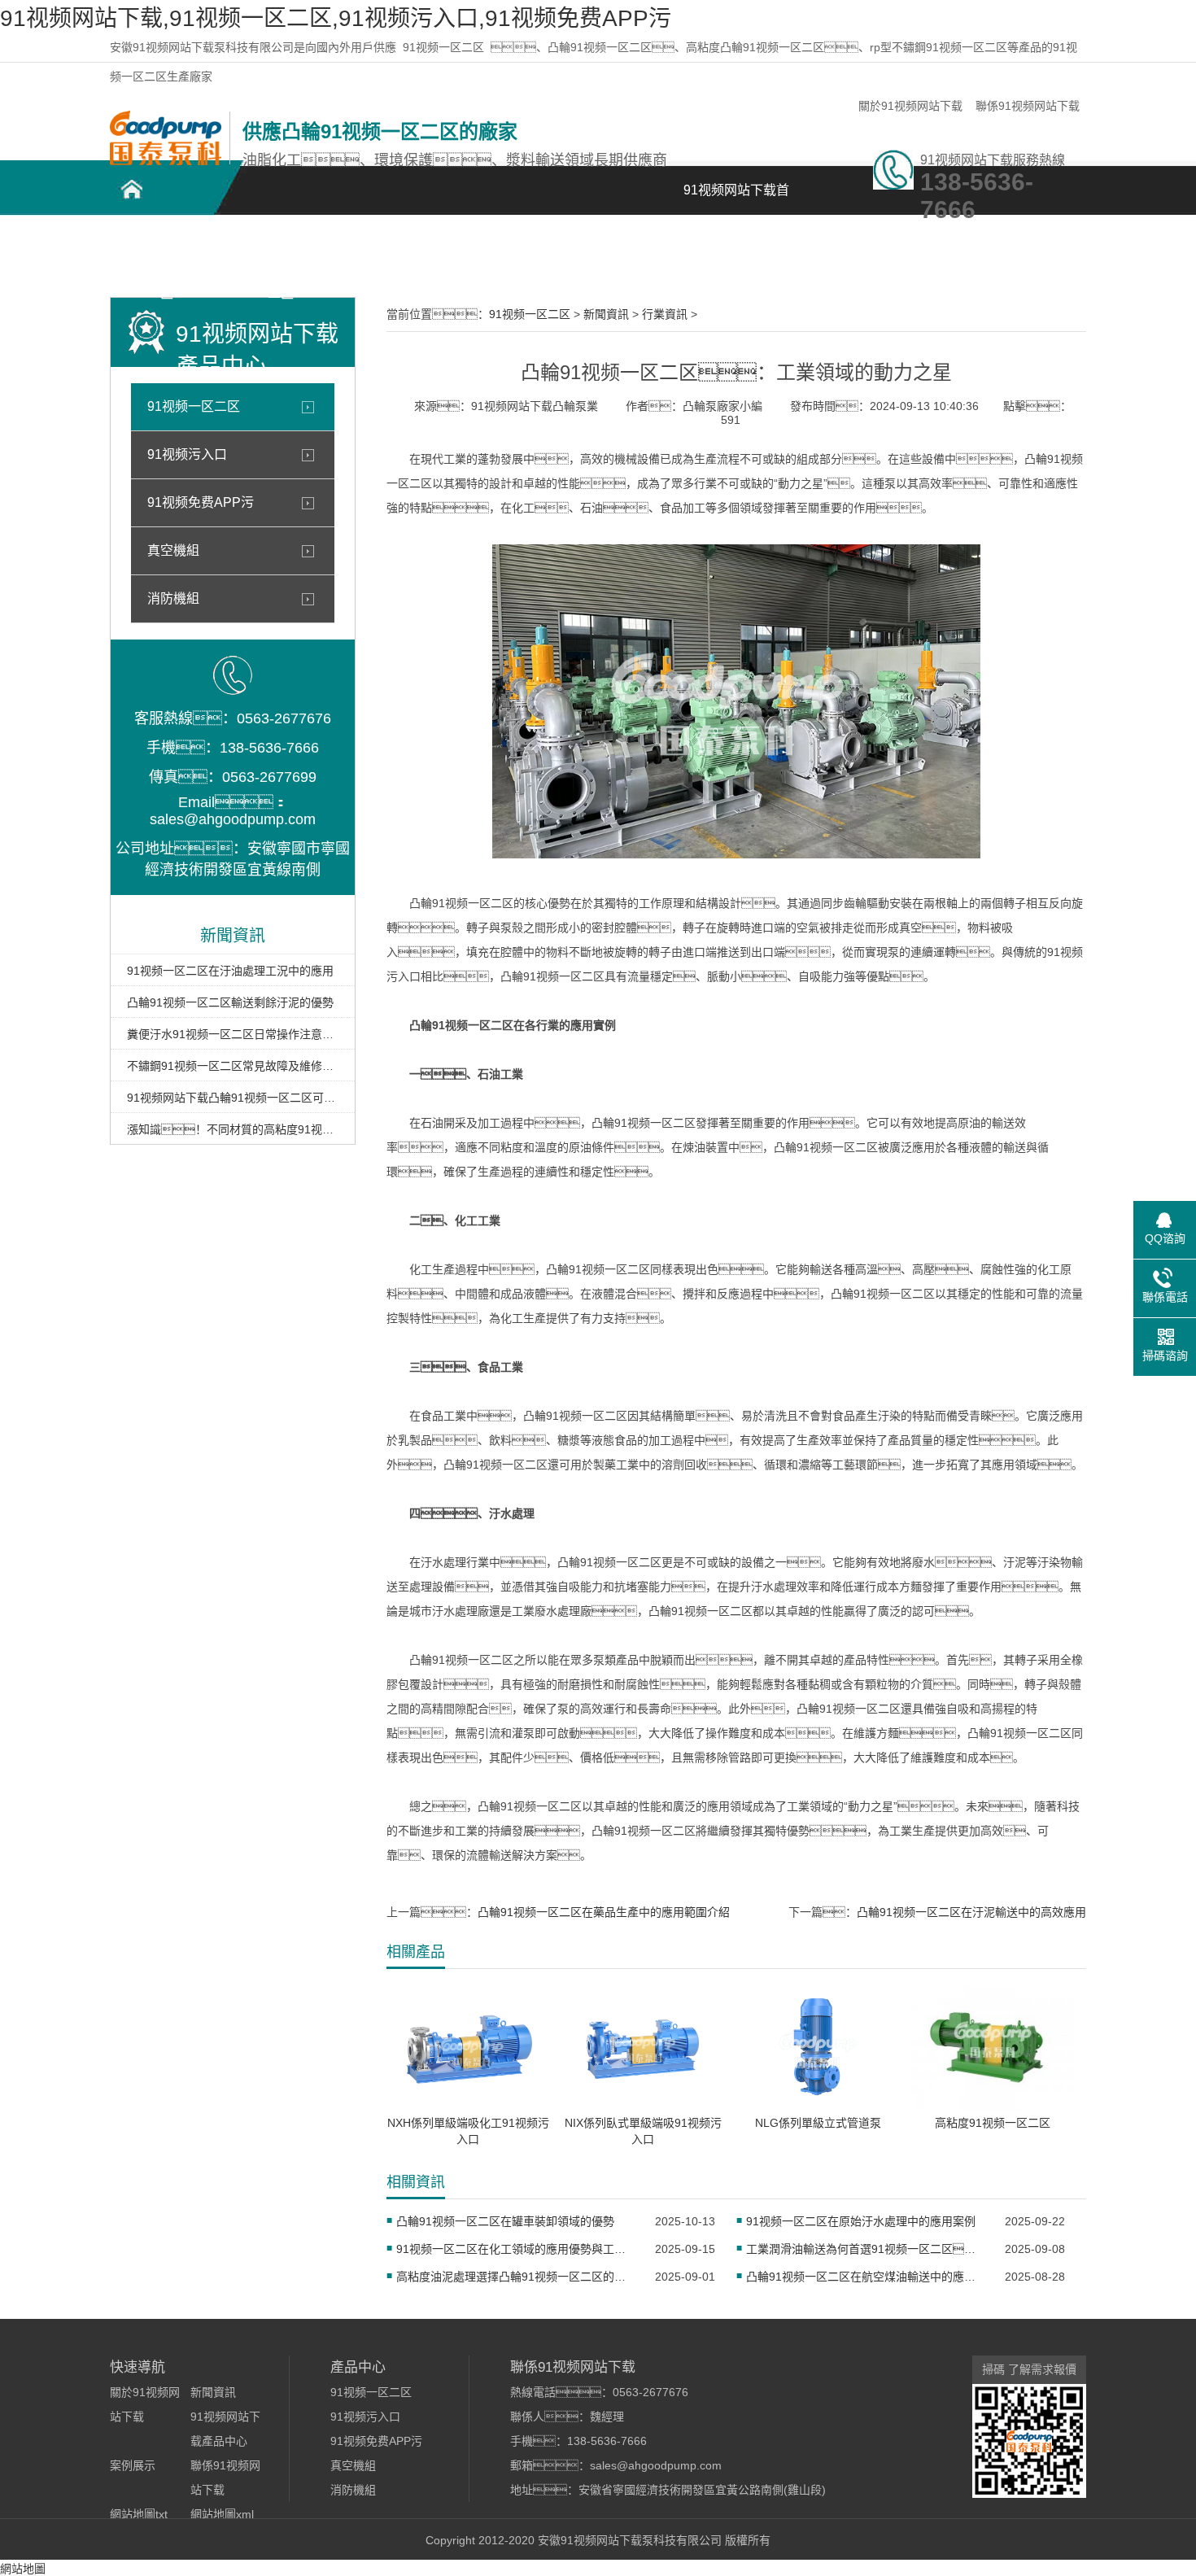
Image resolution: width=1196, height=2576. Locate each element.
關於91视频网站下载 (910, 106)
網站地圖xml (222, 2514)
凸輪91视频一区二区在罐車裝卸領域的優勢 (505, 2221)
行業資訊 (665, 314)
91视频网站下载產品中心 (395, 253)
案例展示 (509, 245)
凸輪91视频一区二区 (167, 253)
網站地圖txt (139, 2514)
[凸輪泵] (166, 161)
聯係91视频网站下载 (1028, 106)
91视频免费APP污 (201, 502)
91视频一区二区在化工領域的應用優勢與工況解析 (515, 2249)
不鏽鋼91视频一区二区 (281, 253)
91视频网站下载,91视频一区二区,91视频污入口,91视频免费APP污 (336, 18)
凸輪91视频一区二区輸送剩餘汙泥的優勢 (230, 1002)
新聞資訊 (622, 245)
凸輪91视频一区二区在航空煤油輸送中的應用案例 (865, 2277)
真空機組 (173, 550)
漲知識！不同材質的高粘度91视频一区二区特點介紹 (233, 1129)
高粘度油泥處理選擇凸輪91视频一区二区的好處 (515, 2277)
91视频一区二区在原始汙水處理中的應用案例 (861, 2221)
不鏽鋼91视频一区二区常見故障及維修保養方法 (233, 1066)
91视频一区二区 (443, 47)
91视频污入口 (187, 454)
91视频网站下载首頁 (736, 199)
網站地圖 (23, 2569)
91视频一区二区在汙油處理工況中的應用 (230, 971)
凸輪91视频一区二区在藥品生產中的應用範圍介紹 (604, 1912)
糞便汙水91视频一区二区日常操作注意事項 (233, 1034)
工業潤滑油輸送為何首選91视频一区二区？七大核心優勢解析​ (865, 2249)
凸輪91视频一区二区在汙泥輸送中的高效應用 (971, 1912)
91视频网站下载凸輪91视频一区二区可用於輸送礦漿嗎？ (233, 1098)
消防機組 (173, 598)
